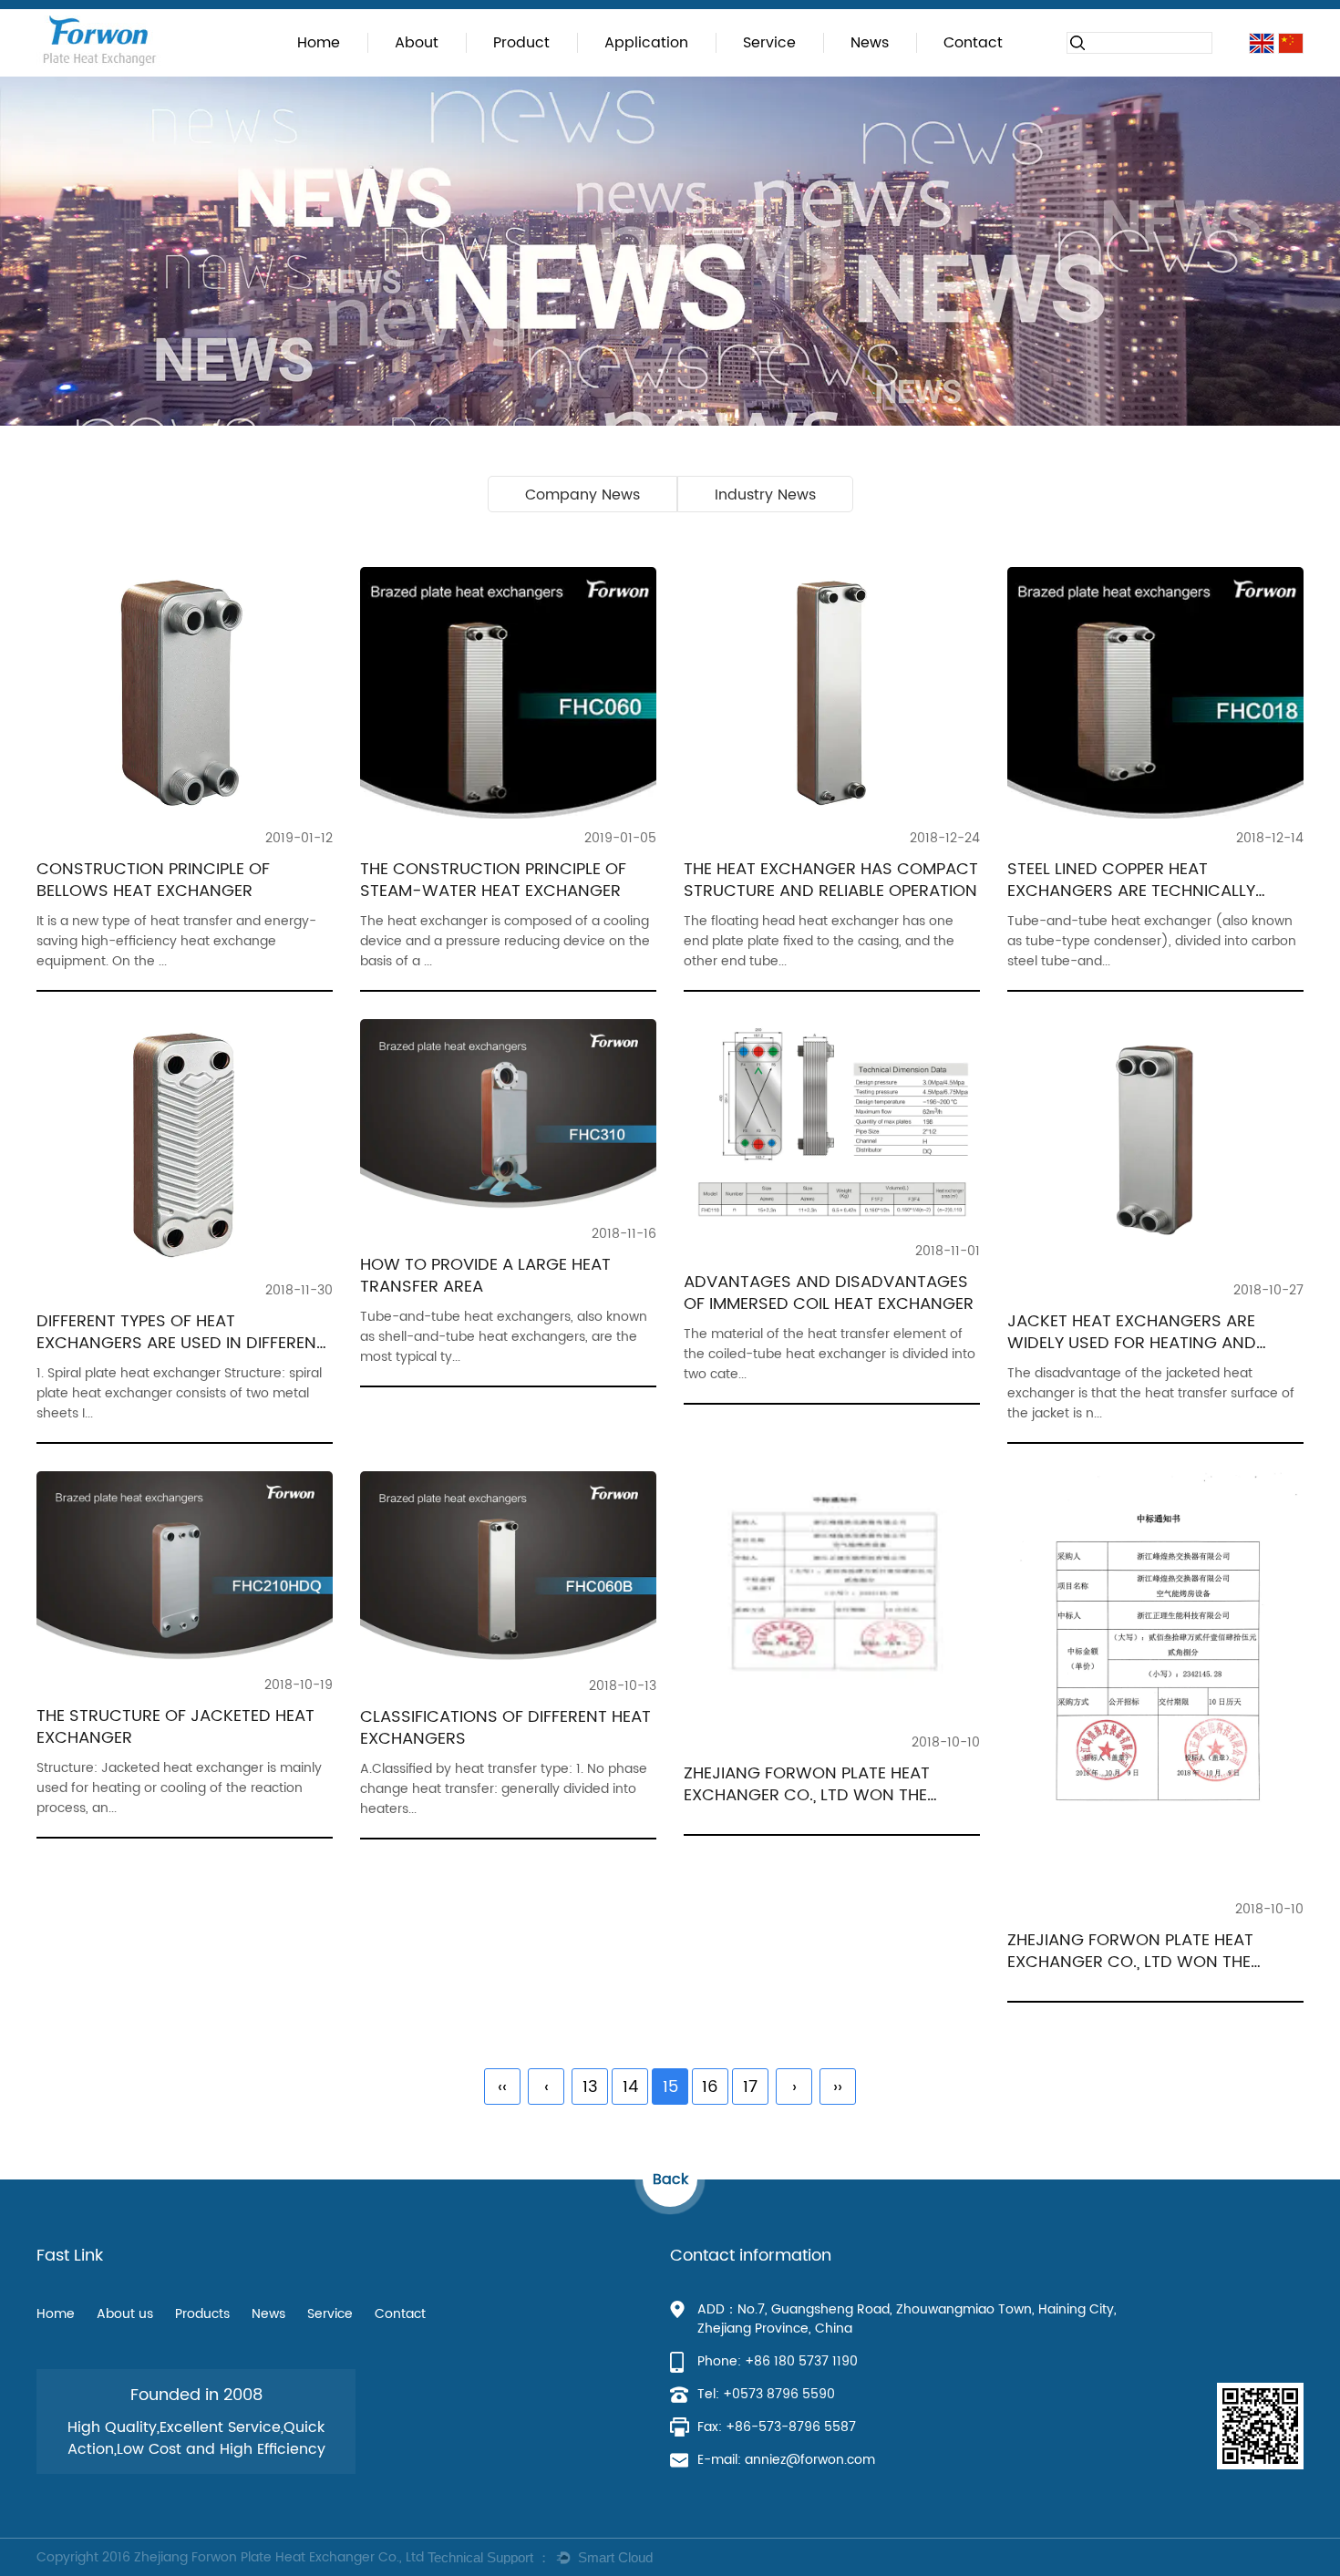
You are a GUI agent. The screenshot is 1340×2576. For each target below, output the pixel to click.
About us (125, 2314)
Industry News (866, 73)
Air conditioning (627, 73)
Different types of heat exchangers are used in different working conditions (181, 1343)
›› (838, 2087)
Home (319, 43)
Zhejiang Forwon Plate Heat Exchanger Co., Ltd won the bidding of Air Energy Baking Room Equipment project (808, 1806)
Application (646, 43)
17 (750, 2087)
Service (769, 43)
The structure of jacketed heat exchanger (175, 1727)
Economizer (649, 71)
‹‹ (502, 2087)
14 (630, 2087)
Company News (871, 75)
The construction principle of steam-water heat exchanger (493, 880)
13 (590, 2087)
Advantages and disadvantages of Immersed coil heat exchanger (829, 1293)
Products (202, 2314)
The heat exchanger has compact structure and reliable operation (831, 880)
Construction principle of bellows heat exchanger (153, 880)
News (870, 43)
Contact (973, 43)
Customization (759, 75)
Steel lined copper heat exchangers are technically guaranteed (1131, 891)
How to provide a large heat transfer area (485, 1276)
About (417, 43)
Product (521, 43)
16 (710, 2087)
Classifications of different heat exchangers (505, 1728)
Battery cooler (620, 75)
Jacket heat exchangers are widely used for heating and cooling (1132, 1343)
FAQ (735, 73)
